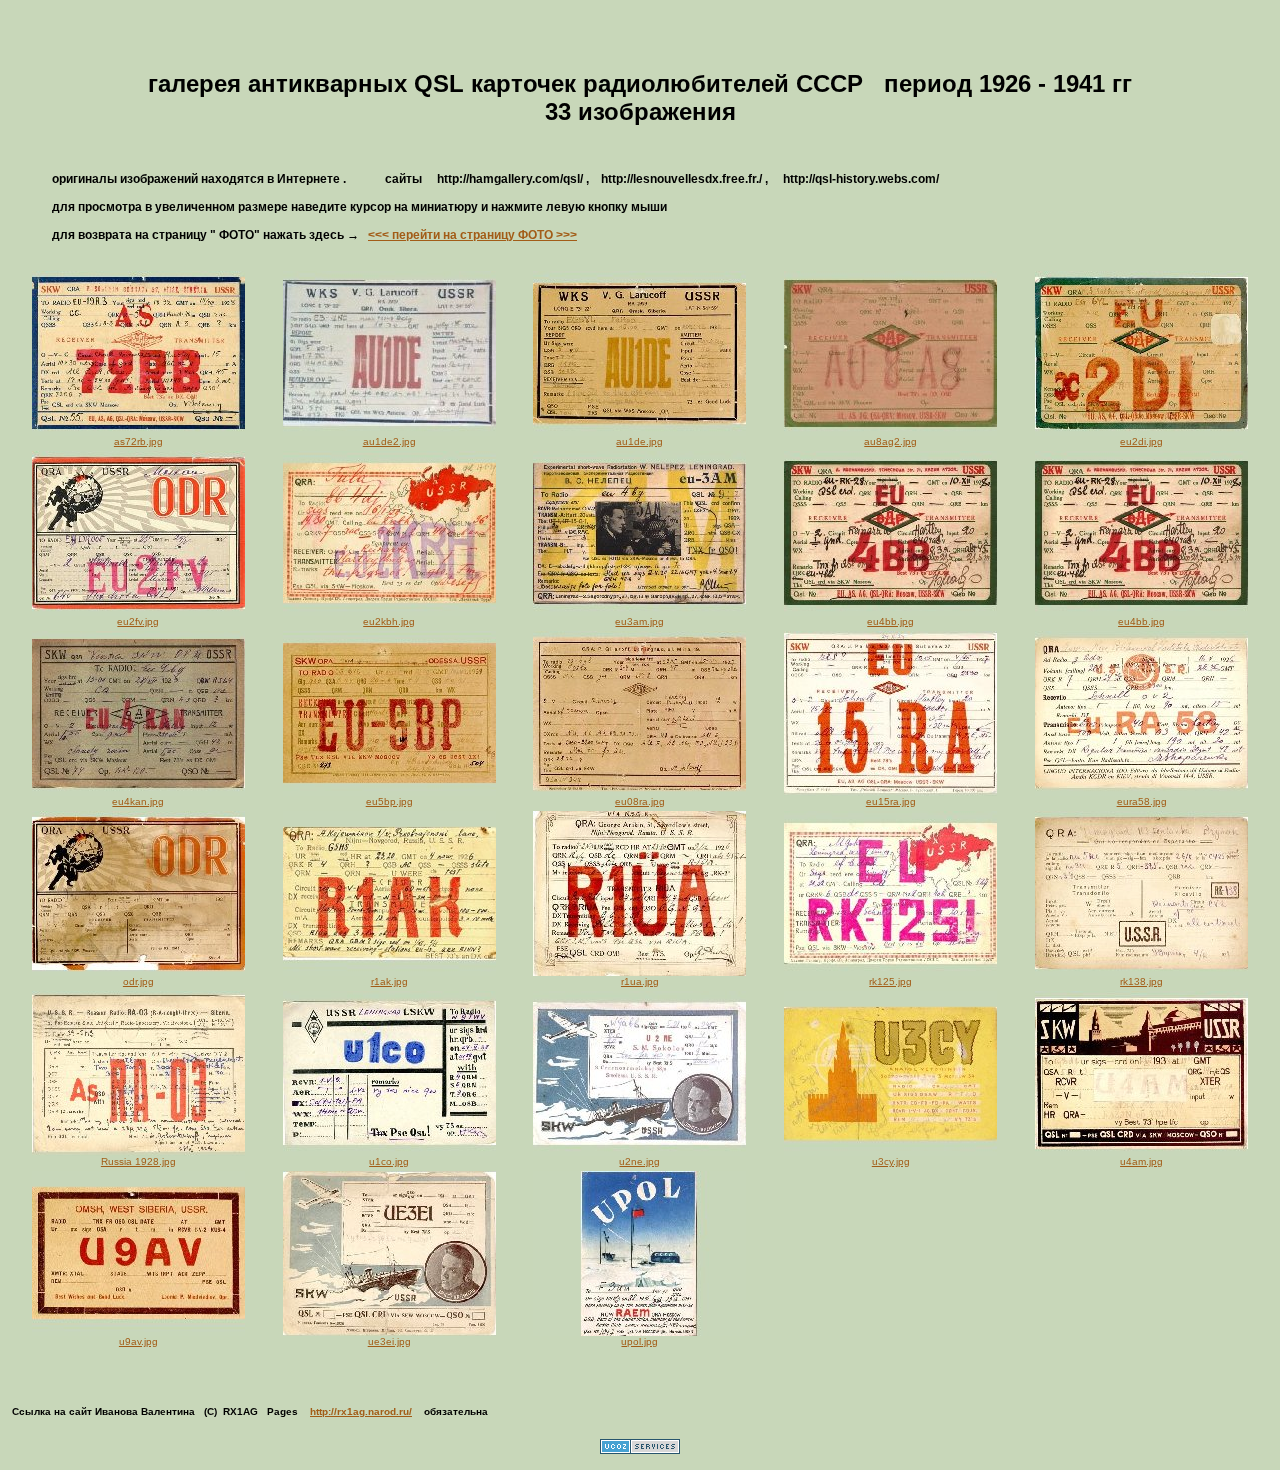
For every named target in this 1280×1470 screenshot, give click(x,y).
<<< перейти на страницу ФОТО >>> (472, 235)
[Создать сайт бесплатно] (640, 1450)
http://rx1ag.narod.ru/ (361, 1411)
